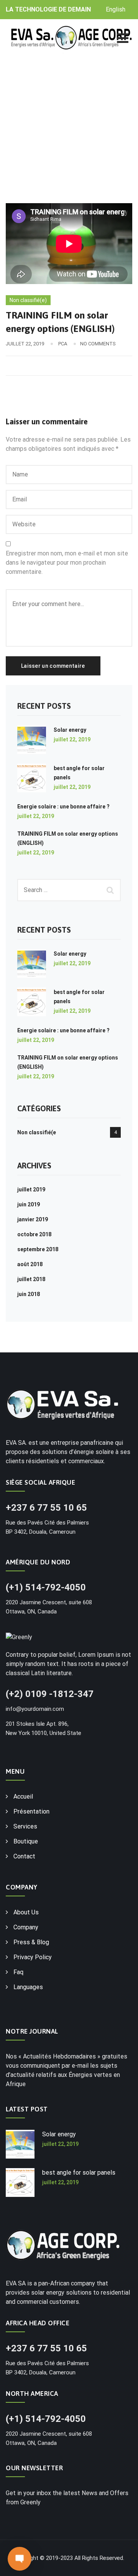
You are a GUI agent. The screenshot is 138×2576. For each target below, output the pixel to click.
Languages (28, 1987)
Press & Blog (31, 1942)
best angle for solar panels (79, 2173)
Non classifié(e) (28, 300)
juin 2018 (29, 1294)
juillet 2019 (31, 1189)
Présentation (31, 1811)
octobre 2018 (34, 1234)
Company (26, 1927)
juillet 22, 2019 (72, 739)
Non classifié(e (37, 1132)
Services (25, 1826)
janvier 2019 (33, 1219)
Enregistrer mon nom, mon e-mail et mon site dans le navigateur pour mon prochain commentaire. (67, 563)
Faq (18, 1972)
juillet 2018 (31, 1279)
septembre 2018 (38, 1249)
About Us (26, 1912)
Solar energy (70, 730)
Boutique (26, 1841)
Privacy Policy (33, 1957)
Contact (24, 1856)
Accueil (23, 1796)
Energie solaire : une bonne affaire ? (63, 807)
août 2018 (30, 1264)
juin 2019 (29, 1204)
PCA (63, 344)
